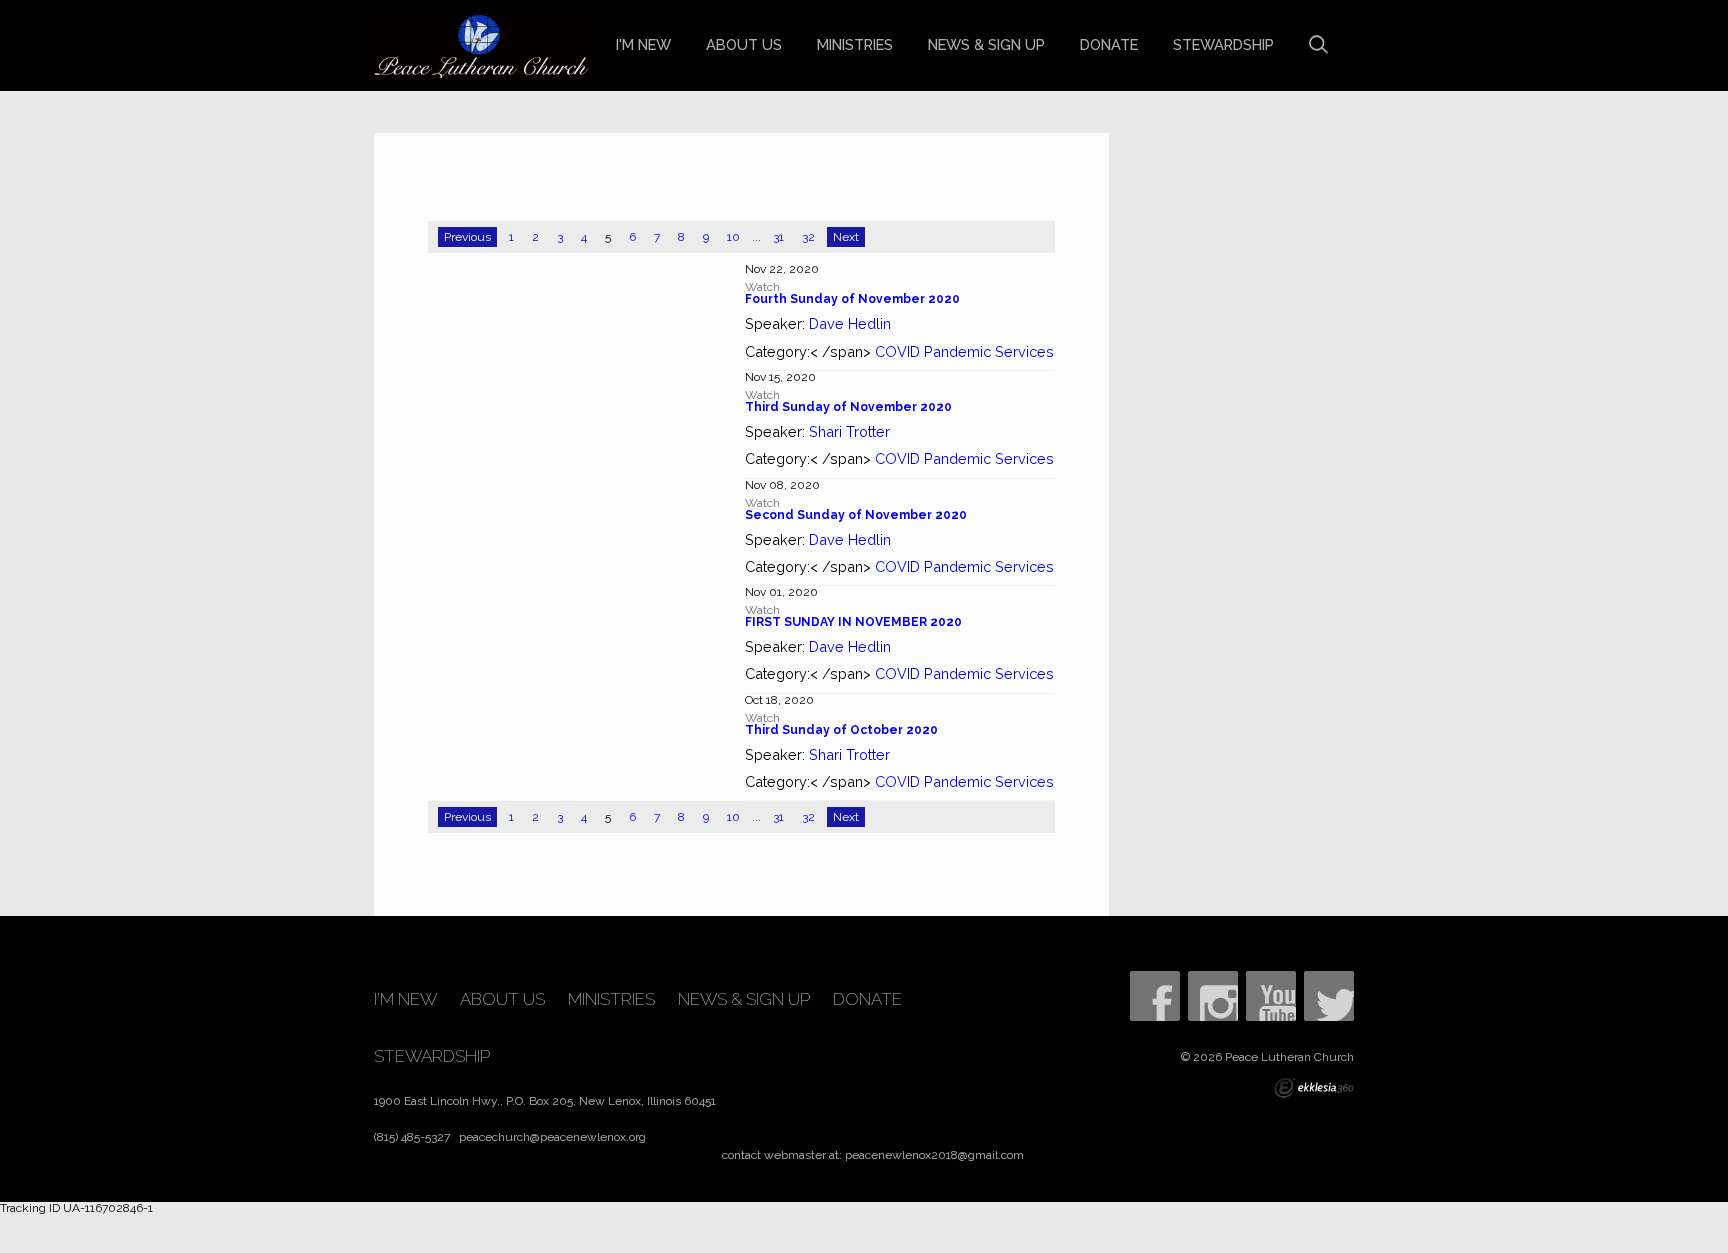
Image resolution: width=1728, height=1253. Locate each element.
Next (846, 237)
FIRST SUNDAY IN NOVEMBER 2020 (853, 622)
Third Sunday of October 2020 (841, 730)
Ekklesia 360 (1314, 1088)
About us (744, 44)
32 (808, 237)
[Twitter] (1329, 996)
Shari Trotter (849, 431)
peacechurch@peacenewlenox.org (552, 1137)
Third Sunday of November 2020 (848, 407)
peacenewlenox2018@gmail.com (934, 1155)
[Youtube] (1271, 996)
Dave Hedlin (850, 323)
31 (778, 237)
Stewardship (1223, 44)
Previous (467, 237)
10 (733, 237)
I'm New (643, 44)
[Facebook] (1155, 996)
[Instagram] (1213, 996)
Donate (1109, 44)
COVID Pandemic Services (964, 351)
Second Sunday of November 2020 (856, 515)
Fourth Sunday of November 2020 (852, 299)
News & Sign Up (986, 44)
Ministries (855, 44)
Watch (762, 287)
